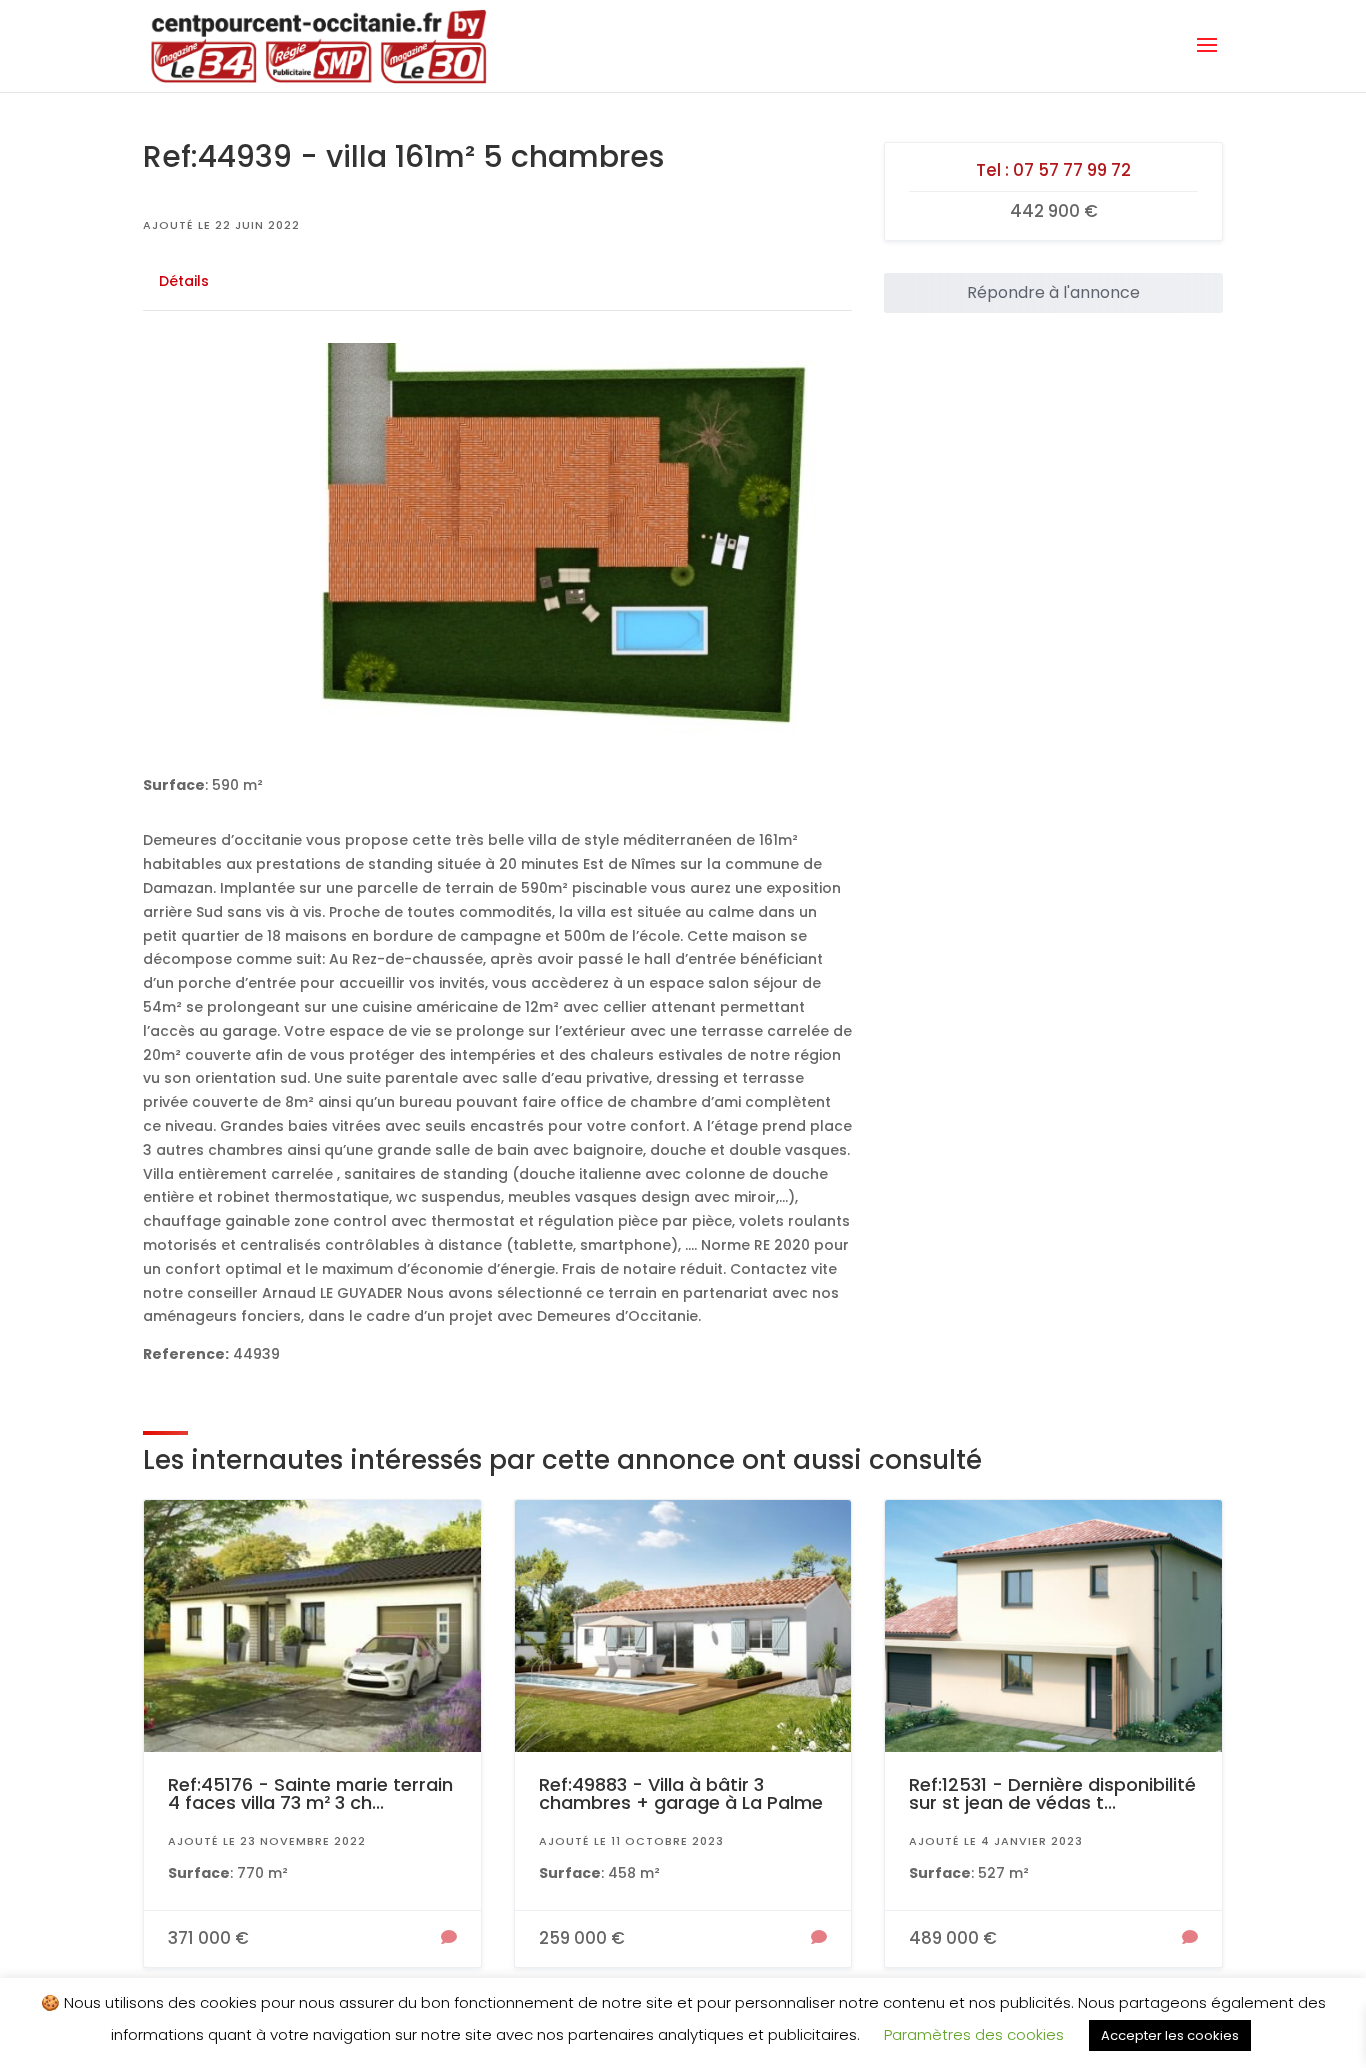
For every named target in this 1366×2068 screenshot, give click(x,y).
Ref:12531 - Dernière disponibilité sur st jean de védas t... (1052, 1793)
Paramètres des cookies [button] (974, 2034)
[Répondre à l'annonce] (449, 1939)
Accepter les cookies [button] (1170, 2035)
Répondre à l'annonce (1053, 292)
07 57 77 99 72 (1072, 170)
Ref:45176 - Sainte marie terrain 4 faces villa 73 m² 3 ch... (310, 1793)
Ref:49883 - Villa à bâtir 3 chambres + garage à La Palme (681, 1793)
